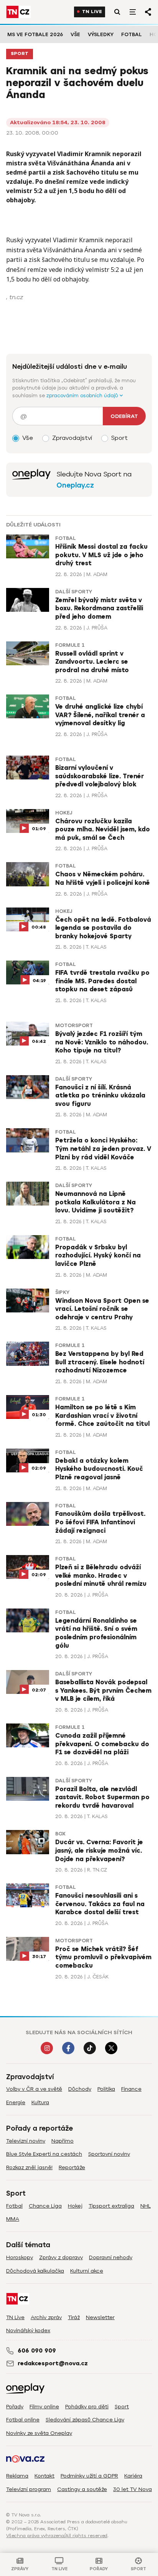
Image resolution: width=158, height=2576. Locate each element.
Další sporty (74, 592)
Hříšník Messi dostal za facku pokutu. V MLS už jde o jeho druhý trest (101, 555)
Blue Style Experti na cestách (44, 2154)
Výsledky (101, 34)
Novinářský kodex (28, 2330)
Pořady (15, 2407)
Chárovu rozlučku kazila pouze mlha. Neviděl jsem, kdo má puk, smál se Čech (103, 830)
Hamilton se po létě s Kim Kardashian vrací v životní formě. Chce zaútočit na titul (102, 1416)
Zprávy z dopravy (61, 2257)
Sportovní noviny (109, 2154)
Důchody (80, 2089)
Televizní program (29, 2489)
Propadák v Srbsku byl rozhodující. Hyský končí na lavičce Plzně (98, 1256)
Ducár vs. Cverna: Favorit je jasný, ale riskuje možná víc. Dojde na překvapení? (99, 1851)
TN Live (92, 12)
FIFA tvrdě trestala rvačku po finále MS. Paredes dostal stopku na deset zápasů (102, 981)
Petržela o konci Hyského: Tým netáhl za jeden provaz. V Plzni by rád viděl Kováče (103, 1149)
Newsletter (100, 2317)
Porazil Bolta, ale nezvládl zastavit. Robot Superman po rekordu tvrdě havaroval (102, 1798)
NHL (146, 2206)
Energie (16, 2102)
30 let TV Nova (132, 2489)
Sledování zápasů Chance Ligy (85, 2420)
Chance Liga (45, 2206)
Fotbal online (23, 2420)
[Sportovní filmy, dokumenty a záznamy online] (31, 480)
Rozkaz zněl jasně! (29, 2167)
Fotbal (132, 34)
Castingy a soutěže (82, 2489)
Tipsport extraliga (111, 2206)
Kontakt (44, 2476)
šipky (62, 1292)
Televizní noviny (26, 2141)
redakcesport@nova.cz (53, 2363)
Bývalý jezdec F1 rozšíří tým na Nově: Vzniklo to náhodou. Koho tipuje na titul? (102, 1042)
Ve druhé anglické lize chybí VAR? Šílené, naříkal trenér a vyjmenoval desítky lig (100, 715)
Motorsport (74, 1026)
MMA (13, 2219)
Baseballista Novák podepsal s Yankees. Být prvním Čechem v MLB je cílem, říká (103, 1691)
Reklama (17, 2476)
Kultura (40, 2102)
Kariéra (133, 2476)
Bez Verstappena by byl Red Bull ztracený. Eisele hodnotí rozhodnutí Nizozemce (100, 1362)
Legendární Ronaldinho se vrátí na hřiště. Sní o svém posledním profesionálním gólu (96, 1633)
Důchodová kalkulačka (35, 2271)
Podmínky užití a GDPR (89, 2476)
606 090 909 (37, 2351)
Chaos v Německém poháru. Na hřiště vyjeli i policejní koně (103, 879)
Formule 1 (70, 645)
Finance (131, 2089)
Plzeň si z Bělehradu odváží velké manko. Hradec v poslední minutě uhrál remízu (101, 1576)
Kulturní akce (87, 2271)
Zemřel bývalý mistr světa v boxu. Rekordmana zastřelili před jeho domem (99, 609)
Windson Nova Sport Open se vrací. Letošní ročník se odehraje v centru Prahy (102, 1309)
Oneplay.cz (75, 485)
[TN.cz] (18, 12)
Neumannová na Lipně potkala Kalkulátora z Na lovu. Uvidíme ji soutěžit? (95, 1202)
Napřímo (63, 2141)
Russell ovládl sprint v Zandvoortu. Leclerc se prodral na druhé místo (92, 662)
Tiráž (74, 2317)
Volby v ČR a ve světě (34, 2089)
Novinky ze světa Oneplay (39, 2433)
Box (60, 1834)
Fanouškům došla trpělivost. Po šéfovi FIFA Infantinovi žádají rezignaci (100, 1522)
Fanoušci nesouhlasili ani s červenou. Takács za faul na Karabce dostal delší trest (100, 1904)
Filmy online (44, 2407)
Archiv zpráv (46, 2317)
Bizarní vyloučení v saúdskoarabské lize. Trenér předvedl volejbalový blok (100, 776)
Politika (106, 2089)
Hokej (64, 813)
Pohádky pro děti (87, 2407)
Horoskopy (20, 2257)
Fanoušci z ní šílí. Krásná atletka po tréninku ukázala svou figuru (100, 1096)
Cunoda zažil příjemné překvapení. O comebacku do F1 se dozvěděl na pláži (102, 1744)
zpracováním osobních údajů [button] (83, 395)
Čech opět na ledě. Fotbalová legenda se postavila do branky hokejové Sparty (103, 928)
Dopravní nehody (111, 2257)
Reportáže (72, 2167)
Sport (20, 54)
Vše (75, 34)
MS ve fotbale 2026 (35, 34)
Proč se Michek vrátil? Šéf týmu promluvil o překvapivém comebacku (103, 1957)
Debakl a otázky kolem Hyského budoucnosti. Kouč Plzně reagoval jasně (99, 1469)
